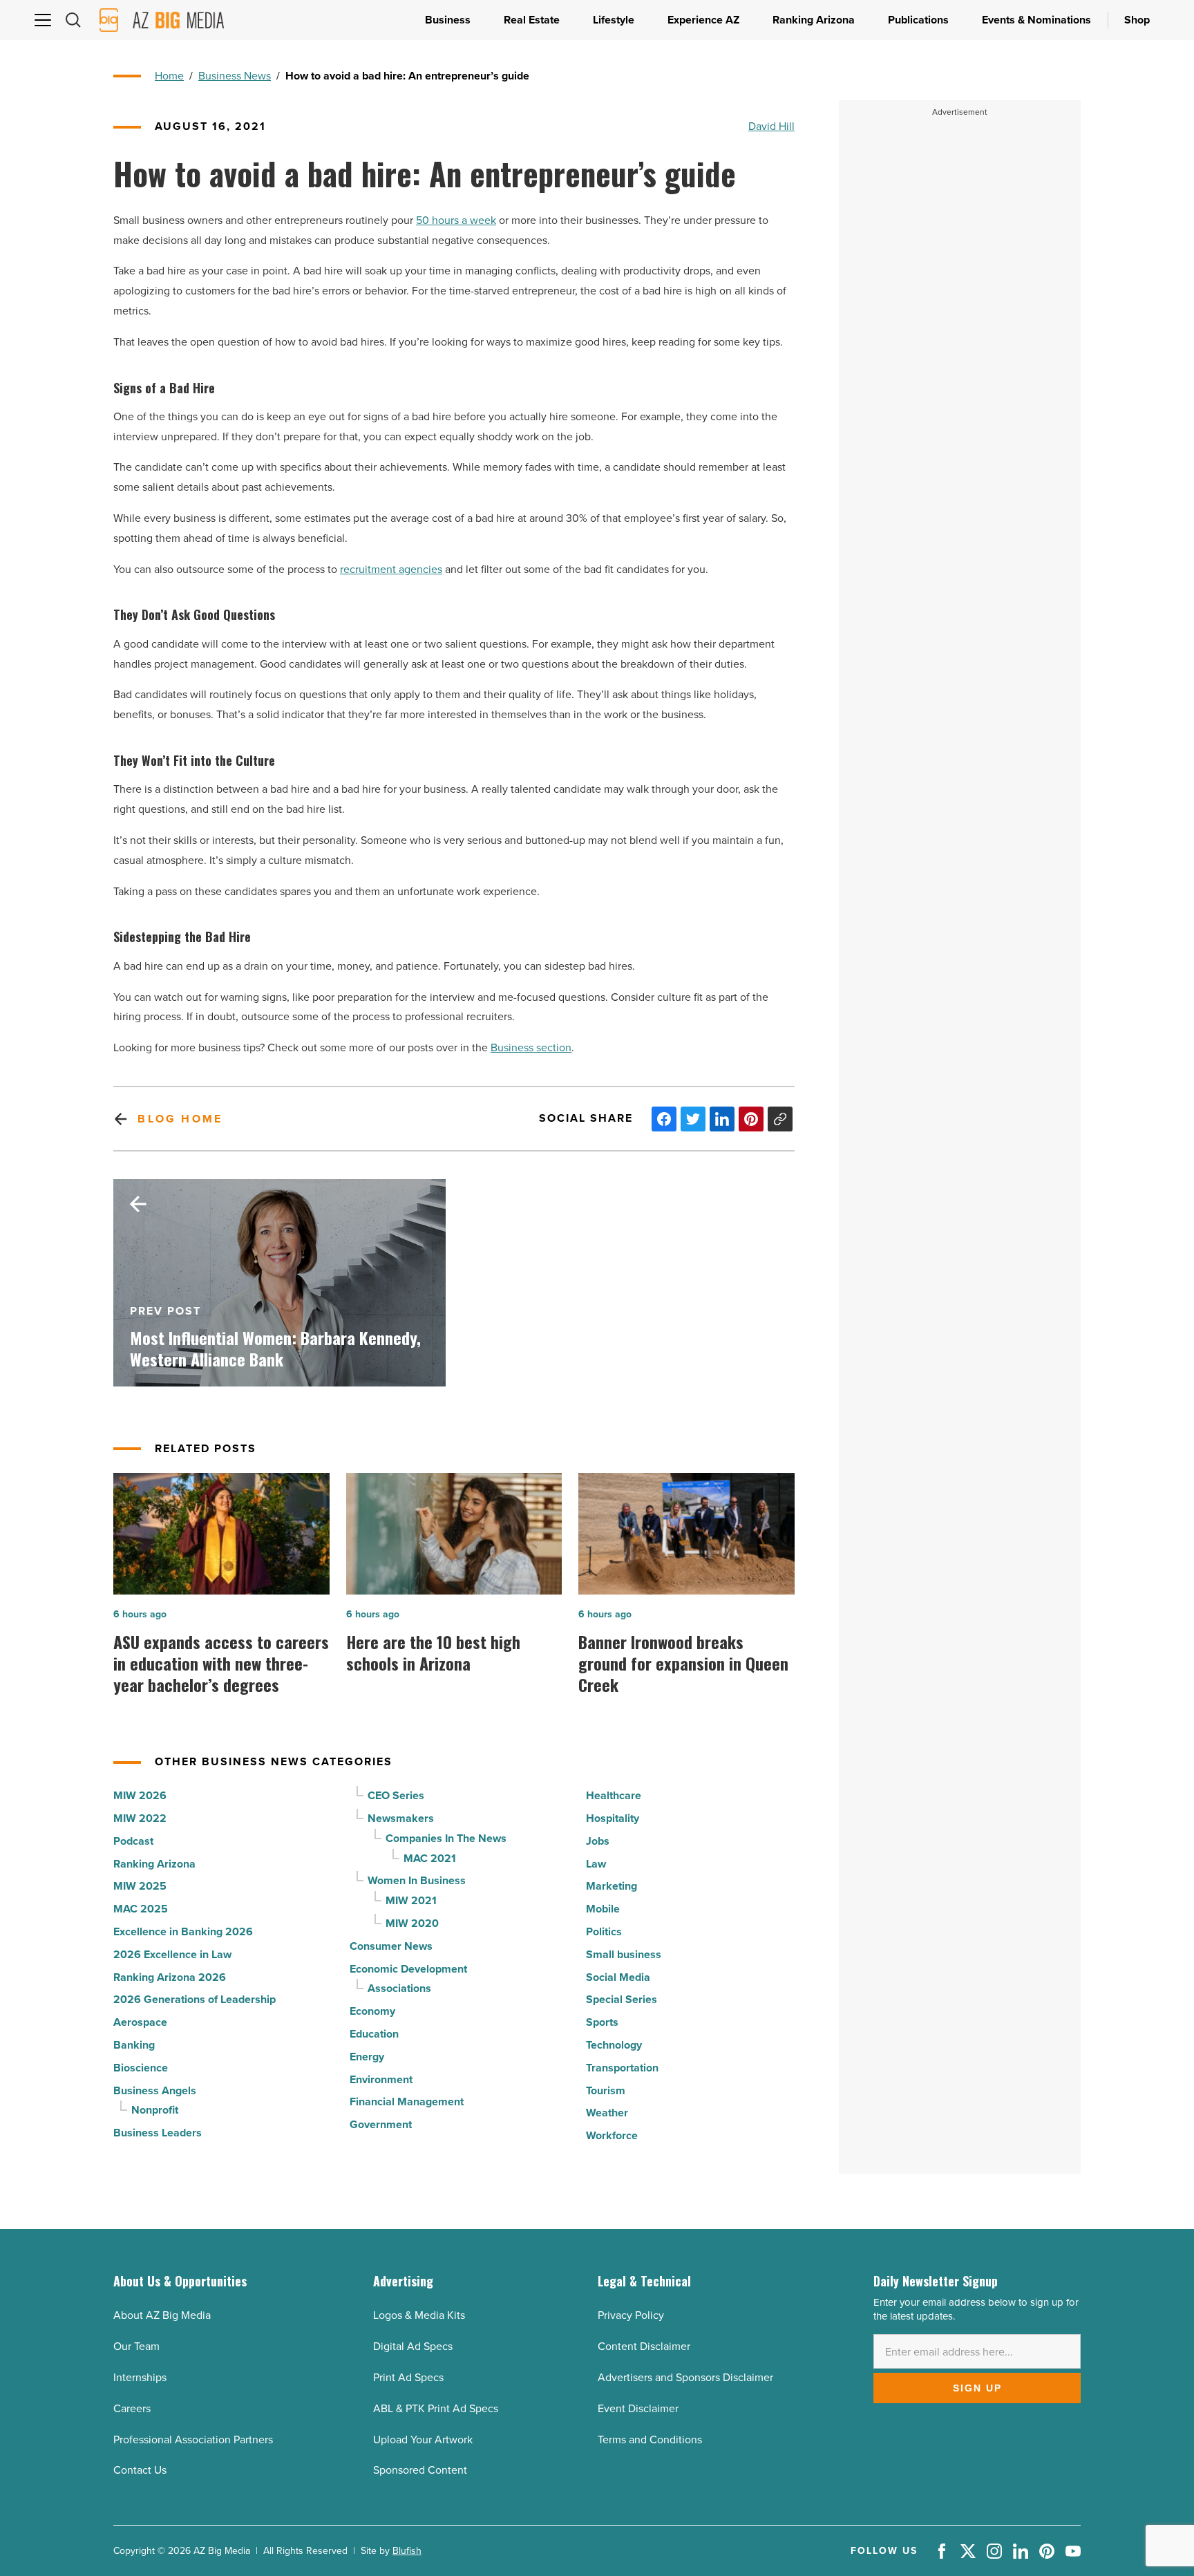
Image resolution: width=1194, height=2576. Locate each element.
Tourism (606, 2090)
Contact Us (140, 2470)
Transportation (622, 2068)
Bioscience (141, 2068)
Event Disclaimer (638, 2408)
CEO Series (396, 1795)
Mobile (603, 1909)
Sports (602, 2022)
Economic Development (408, 1969)
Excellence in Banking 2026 (183, 1931)
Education (374, 2034)
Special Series (622, 1999)
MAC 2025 (141, 1909)
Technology (614, 2045)
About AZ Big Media (162, 2315)
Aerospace (140, 2022)
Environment (381, 2079)
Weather (607, 2113)
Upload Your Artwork (423, 2439)
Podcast (133, 1841)
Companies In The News (446, 1838)
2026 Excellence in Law (172, 1954)
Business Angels (155, 2090)
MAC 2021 (430, 1858)
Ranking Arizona (154, 1864)
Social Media (618, 1977)
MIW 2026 (140, 1795)
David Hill (771, 126)
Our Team (136, 2346)
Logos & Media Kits (419, 2315)
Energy (367, 2057)
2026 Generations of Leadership (195, 1999)
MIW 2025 (140, 1886)
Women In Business (417, 1880)
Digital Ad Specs (413, 2346)
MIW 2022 (140, 1818)
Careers (132, 2408)
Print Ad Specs (408, 2377)
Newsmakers (401, 1818)
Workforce (612, 2135)
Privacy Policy (631, 2315)
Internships (140, 2377)
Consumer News (391, 1946)
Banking (134, 2045)
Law (596, 1864)
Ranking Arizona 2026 (170, 1977)
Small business (624, 1954)
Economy (372, 2011)
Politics (604, 1931)
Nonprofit (155, 2110)
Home (169, 76)
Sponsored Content (420, 2470)
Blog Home (180, 1119)
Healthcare (614, 1795)
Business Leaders (158, 2133)
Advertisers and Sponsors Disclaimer (685, 2377)
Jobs (598, 1841)
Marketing (612, 1886)
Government (381, 2124)
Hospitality (613, 1818)
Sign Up (977, 2388)
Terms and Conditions (650, 2439)
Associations (399, 1988)
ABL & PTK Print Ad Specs (436, 2408)
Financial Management (407, 2102)
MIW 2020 (412, 1923)
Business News (235, 76)
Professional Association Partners (193, 2439)
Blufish (407, 2551)
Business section (531, 1047)
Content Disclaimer (644, 2346)
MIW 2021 (411, 1900)
